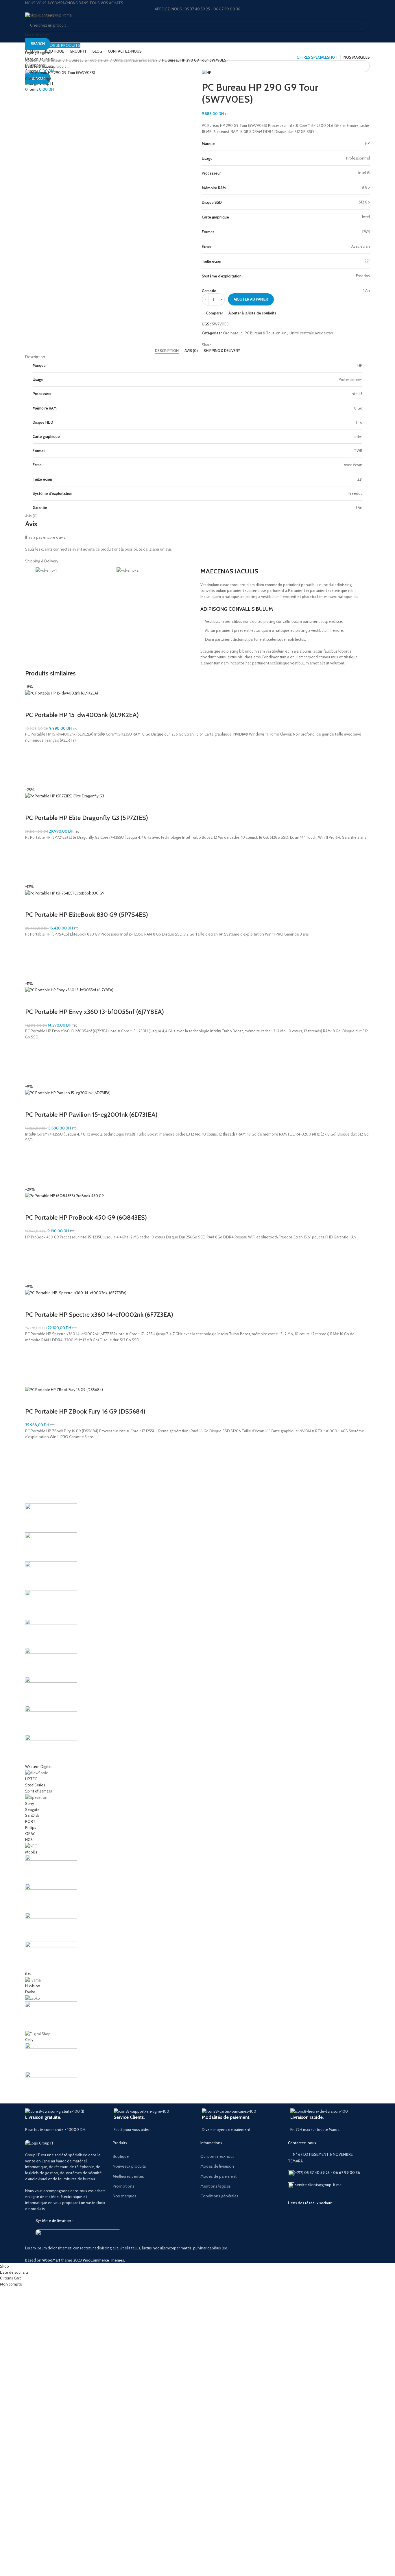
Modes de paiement (218, 2176)
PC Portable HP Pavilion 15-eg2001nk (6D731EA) (91, 1115)
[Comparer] (32, 703)
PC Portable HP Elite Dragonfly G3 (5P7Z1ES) (87, 818)
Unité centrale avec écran (136, 60)
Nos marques (125, 2196)
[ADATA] (197, 1802)
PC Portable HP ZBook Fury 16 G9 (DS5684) (85, 1411)
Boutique (121, 2156)
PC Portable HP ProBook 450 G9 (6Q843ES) (86, 1217)
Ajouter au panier (251, 299)
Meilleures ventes (128, 2176)
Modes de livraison (217, 2166)
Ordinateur (52, 60)
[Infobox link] (65, 2120)
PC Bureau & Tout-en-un (88, 60)
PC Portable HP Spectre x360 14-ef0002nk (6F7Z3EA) (99, 1315)
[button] (32, 765)
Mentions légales (216, 2186)
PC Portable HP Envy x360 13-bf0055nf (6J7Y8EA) (95, 1012)
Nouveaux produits (129, 2166)
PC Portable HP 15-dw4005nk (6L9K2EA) (82, 715)
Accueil (32, 60)
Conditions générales (219, 2196)
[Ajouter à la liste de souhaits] (32, 751)
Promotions (124, 2186)
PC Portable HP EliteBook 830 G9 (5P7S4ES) (87, 915)
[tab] (167, 351)
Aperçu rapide (32, 779)
